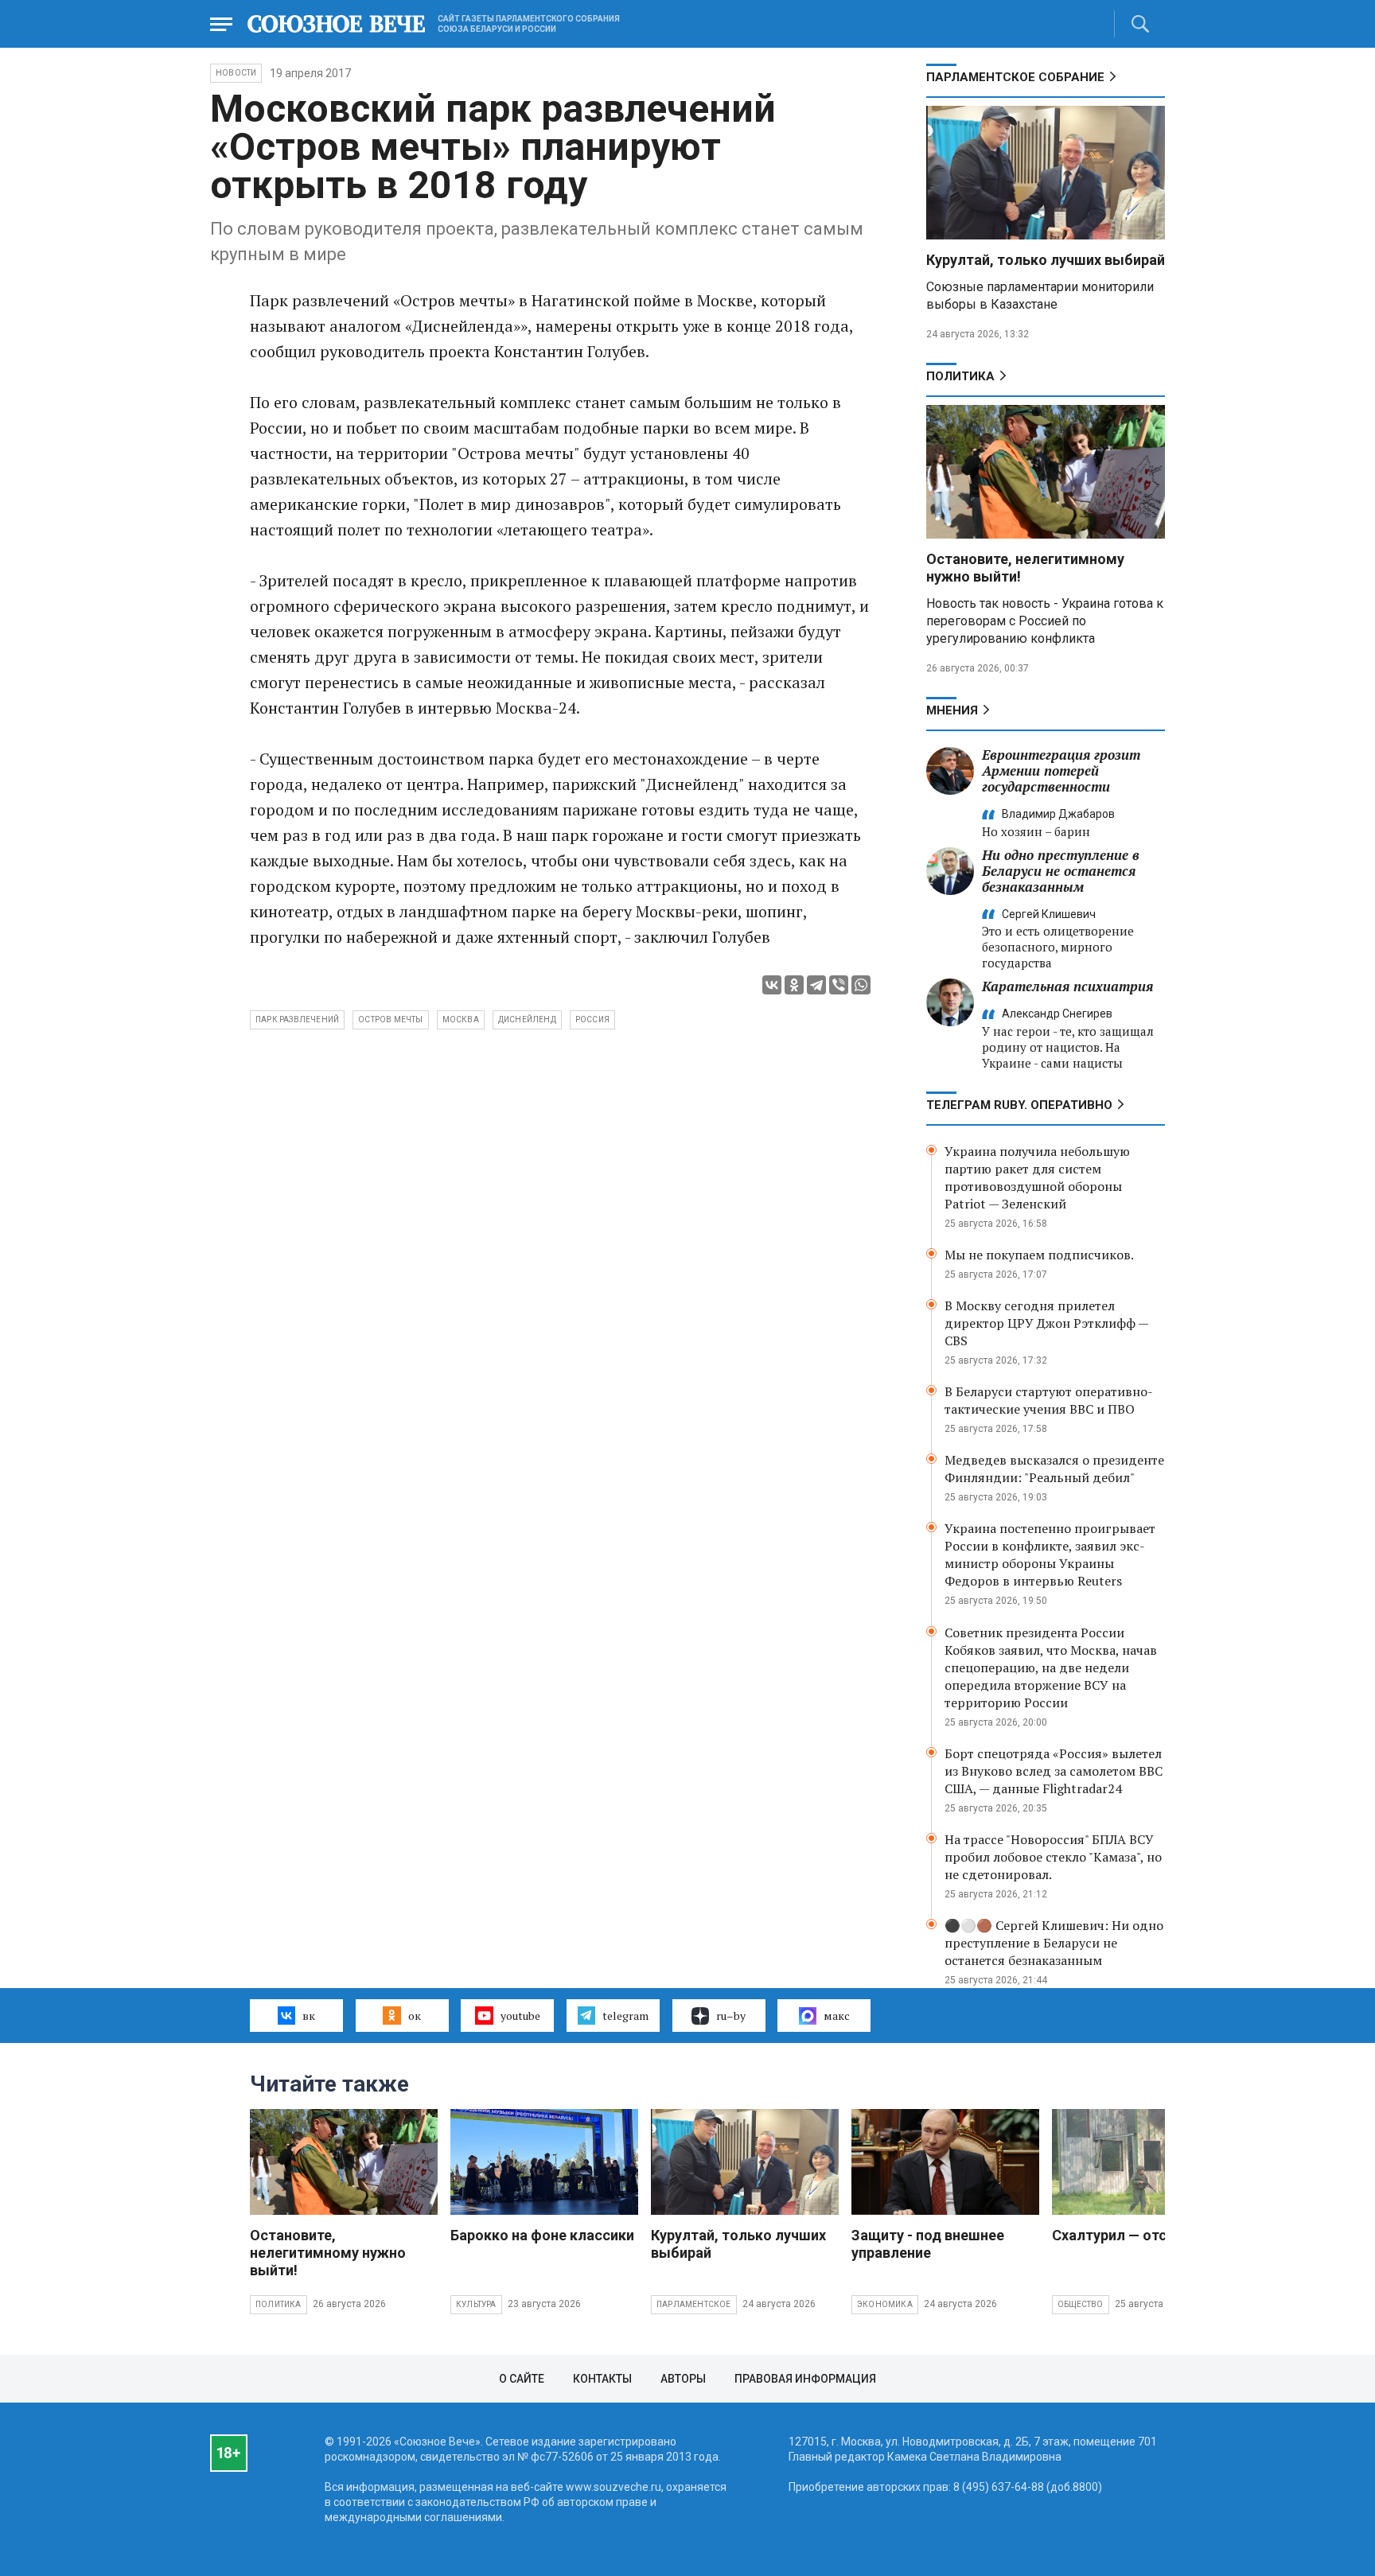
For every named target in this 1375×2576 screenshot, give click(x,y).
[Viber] (839, 985)
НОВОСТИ (236, 73)
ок (415, 2016)
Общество (1081, 2304)
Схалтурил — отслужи (1127, 2235)
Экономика (885, 2304)
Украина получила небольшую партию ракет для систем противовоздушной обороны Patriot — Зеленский (1037, 1177)
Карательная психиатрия (1067, 986)
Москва (461, 1020)
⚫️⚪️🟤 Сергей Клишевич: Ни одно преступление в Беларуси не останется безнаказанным (1054, 1943)
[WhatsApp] (861, 985)
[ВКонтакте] (772, 985)
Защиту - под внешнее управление (928, 2244)
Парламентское (694, 2304)
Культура (476, 2304)
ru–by (731, 2016)
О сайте (522, 2379)
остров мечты (390, 1020)
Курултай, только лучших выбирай (1046, 260)
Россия (592, 1020)
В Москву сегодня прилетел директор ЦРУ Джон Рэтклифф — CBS (1046, 1323)
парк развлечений (297, 1020)
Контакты (602, 2379)
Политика (960, 376)
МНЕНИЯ (952, 710)
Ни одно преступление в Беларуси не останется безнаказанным (1061, 871)
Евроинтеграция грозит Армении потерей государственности (1061, 770)
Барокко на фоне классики (542, 2235)
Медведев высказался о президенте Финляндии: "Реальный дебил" (1054, 1469)
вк (309, 2016)
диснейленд (527, 1020)
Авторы (683, 2379)
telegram (625, 2016)
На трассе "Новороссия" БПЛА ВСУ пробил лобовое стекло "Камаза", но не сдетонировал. (1053, 1857)
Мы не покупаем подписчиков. (1039, 1255)
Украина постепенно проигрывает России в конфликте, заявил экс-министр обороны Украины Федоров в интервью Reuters (1050, 1555)
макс (837, 2016)
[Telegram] (816, 985)
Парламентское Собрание (1015, 77)
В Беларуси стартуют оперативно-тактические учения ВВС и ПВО (1049, 1400)
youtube (520, 2016)
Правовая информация (805, 2379)
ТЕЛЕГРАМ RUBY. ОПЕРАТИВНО (1019, 1105)
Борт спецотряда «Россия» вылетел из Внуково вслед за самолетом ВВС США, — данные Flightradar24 (1054, 1771)
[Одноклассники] (794, 985)
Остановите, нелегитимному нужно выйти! (328, 2253)
